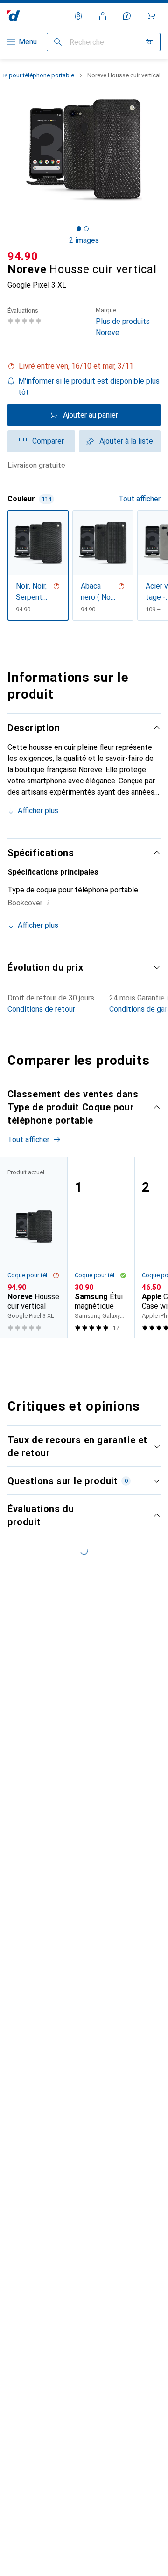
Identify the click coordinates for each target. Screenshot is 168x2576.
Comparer (48, 441)
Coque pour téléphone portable (30, 1275)
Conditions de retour (41, 1009)
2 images (84, 240)
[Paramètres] (78, 16)
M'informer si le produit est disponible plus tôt (89, 387)
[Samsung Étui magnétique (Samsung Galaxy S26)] (101, 1247)
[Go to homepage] (14, 16)
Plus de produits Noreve (123, 322)
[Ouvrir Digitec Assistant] (127, 16)
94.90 (23, 256)
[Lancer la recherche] (58, 42)
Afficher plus (38, 811)
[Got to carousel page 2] (86, 229)
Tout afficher (140, 499)
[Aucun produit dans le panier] (151, 16)
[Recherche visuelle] (149, 42)
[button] (84, 366)
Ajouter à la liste (126, 441)
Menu (28, 42)
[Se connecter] (103, 16)
